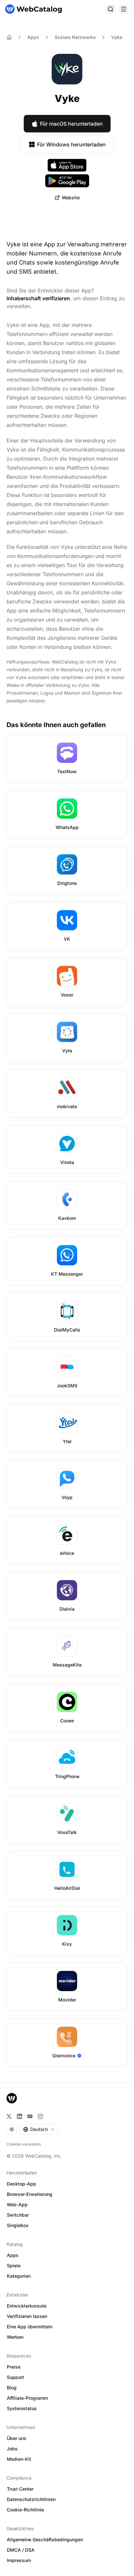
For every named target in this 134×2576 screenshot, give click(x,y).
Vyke (117, 37)
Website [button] (71, 198)
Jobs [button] (12, 2449)
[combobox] (39, 2129)
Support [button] (15, 2377)
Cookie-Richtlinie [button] (25, 2510)
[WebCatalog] (12, 2098)
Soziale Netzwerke (75, 37)
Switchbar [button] (18, 2215)
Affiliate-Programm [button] (27, 2398)
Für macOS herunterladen (71, 124)
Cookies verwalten (24, 2144)
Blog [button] (12, 2388)
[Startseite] (33, 9)
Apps (33, 37)
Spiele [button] (14, 2266)
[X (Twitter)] (9, 2116)
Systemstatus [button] (22, 2408)
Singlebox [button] (18, 2225)
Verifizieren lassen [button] (27, 2316)
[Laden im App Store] (67, 165)
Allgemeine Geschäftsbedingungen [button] (45, 2539)
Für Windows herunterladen (71, 144)
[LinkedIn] (20, 2116)
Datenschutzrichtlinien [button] (31, 2499)
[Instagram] (40, 2116)
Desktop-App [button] (21, 2184)
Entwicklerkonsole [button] (27, 2306)
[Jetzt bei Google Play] (67, 181)
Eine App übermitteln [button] (30, 2327)
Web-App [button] (17, 2204)
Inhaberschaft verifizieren (38, 298)
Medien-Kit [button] (19, 2459)
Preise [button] (14, 2367)
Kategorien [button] (19, 2276)
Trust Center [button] (20, 2489)
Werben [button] (15, 2337)
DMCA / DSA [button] (21, 2550)
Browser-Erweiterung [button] (30, 2194)
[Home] (9, 37)
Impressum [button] (19, 2560)
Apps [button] (13, 2255)
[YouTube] (30, 2116)
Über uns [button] (17, 2438)
